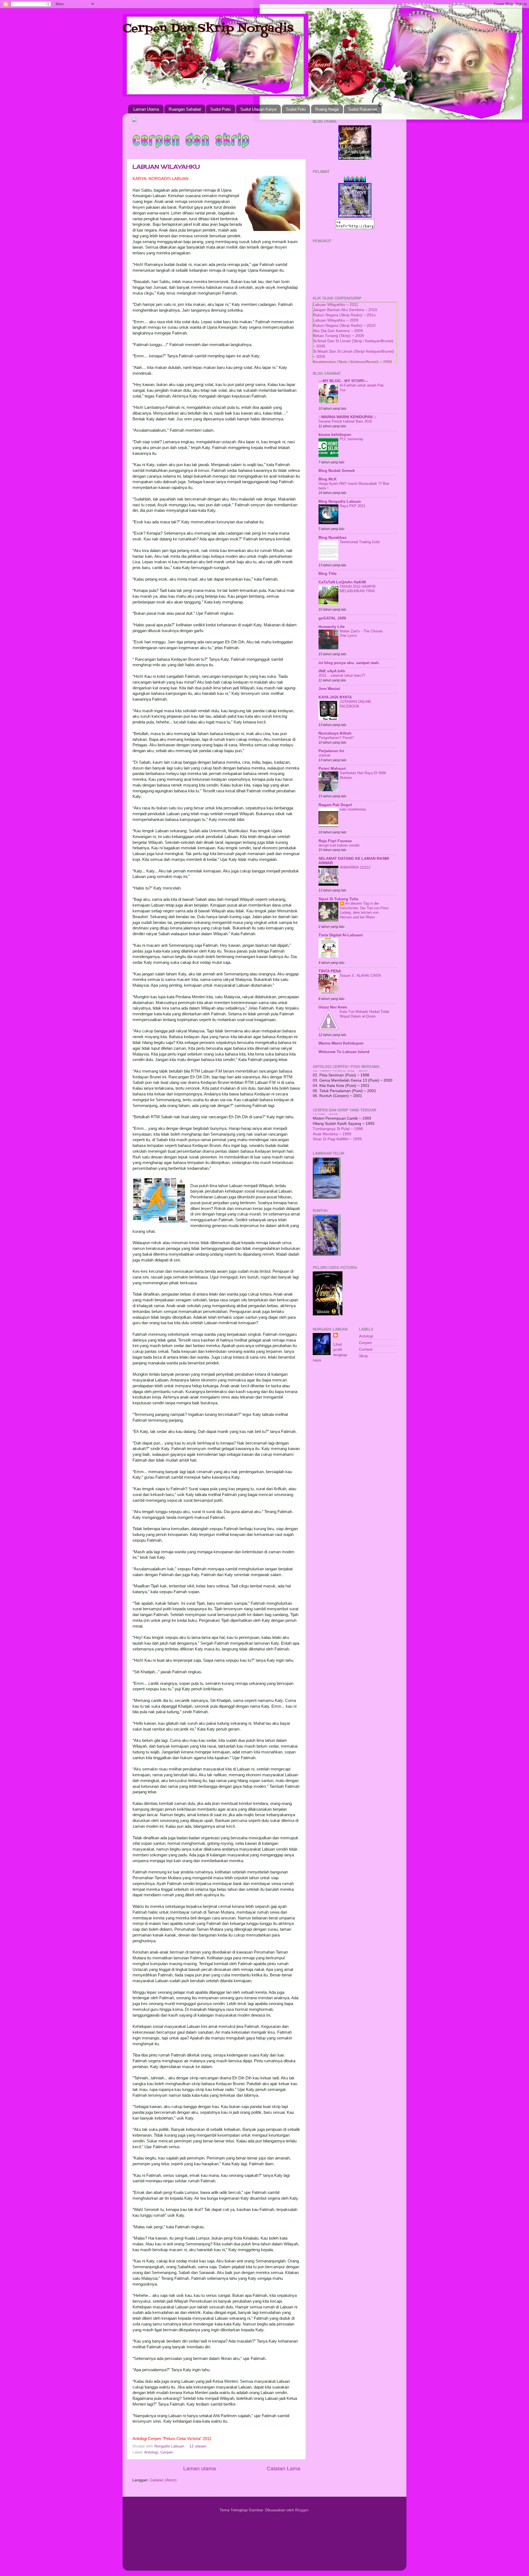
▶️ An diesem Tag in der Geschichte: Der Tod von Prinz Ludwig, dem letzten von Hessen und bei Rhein (364, 910)
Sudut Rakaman (363, 109)
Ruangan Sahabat (185, 109)
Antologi (151, 2452)
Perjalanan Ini (331, 751)
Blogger (302, 2510)
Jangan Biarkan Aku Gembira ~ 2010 (345, 310)
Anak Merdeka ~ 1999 (332, 1121)
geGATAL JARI (332, 618)
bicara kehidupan (335, 435)
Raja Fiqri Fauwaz (335, 841)
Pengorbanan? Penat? (336, 738)
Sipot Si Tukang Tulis (338, 899)
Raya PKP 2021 (353, 506)
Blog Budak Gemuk (337, 471)
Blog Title (328, 574)
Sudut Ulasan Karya (258, 109)
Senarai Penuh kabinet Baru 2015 (345, 421)
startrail (324, 755)
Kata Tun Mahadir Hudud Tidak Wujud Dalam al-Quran (365, 1014)
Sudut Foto (296, 109)
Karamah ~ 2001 (327, 1131)
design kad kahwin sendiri (339, 845)
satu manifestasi (353, 809)
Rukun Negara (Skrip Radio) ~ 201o (344, 315)
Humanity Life (332, 627)
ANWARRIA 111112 (355, 867)
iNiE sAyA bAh (332, 671)
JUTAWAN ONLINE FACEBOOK (355, 704)
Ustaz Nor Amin (333, 1007)
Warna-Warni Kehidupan (341, 1043)
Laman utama (200, 2468)
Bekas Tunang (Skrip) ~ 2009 (338, 336)
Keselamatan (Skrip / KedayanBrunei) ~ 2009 (352, 362)
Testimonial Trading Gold (360, 542)
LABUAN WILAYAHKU (166, 167)
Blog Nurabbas (333, 538)
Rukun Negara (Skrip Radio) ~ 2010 (344, 326)
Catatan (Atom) (163, 2480)
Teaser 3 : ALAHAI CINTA (360, 976)
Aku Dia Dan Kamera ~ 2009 (338, 331)
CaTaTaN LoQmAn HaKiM (342, 582)
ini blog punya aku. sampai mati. (349, 663)
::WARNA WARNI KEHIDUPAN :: (347, 417)
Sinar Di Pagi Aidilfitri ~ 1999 (337, 1126)
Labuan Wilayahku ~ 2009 (336, 320)
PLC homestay (352, 439)
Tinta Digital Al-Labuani (341, 935)
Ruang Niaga (327, 109)
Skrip (363, 1356)
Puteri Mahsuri (332, 769)
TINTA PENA (330, 971)
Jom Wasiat (329, 689)
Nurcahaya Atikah (335, 733)
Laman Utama (146, 109)
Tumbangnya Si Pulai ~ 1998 (338, 1116)
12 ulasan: (199, 2446)
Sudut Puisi (220, 109)
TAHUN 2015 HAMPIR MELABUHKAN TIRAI (358, 589)
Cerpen (167, 2452)
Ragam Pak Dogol (335, 805)
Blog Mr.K (328, 479)
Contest (366, 1349)
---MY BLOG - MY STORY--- (343, 381)
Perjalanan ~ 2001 (329, 1136)
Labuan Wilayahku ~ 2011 (336, 305)
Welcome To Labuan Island (344, 1052)
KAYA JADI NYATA (335, 697)
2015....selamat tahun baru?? (342, 675)
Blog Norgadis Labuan (340, 501)
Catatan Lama (284, 2468)
